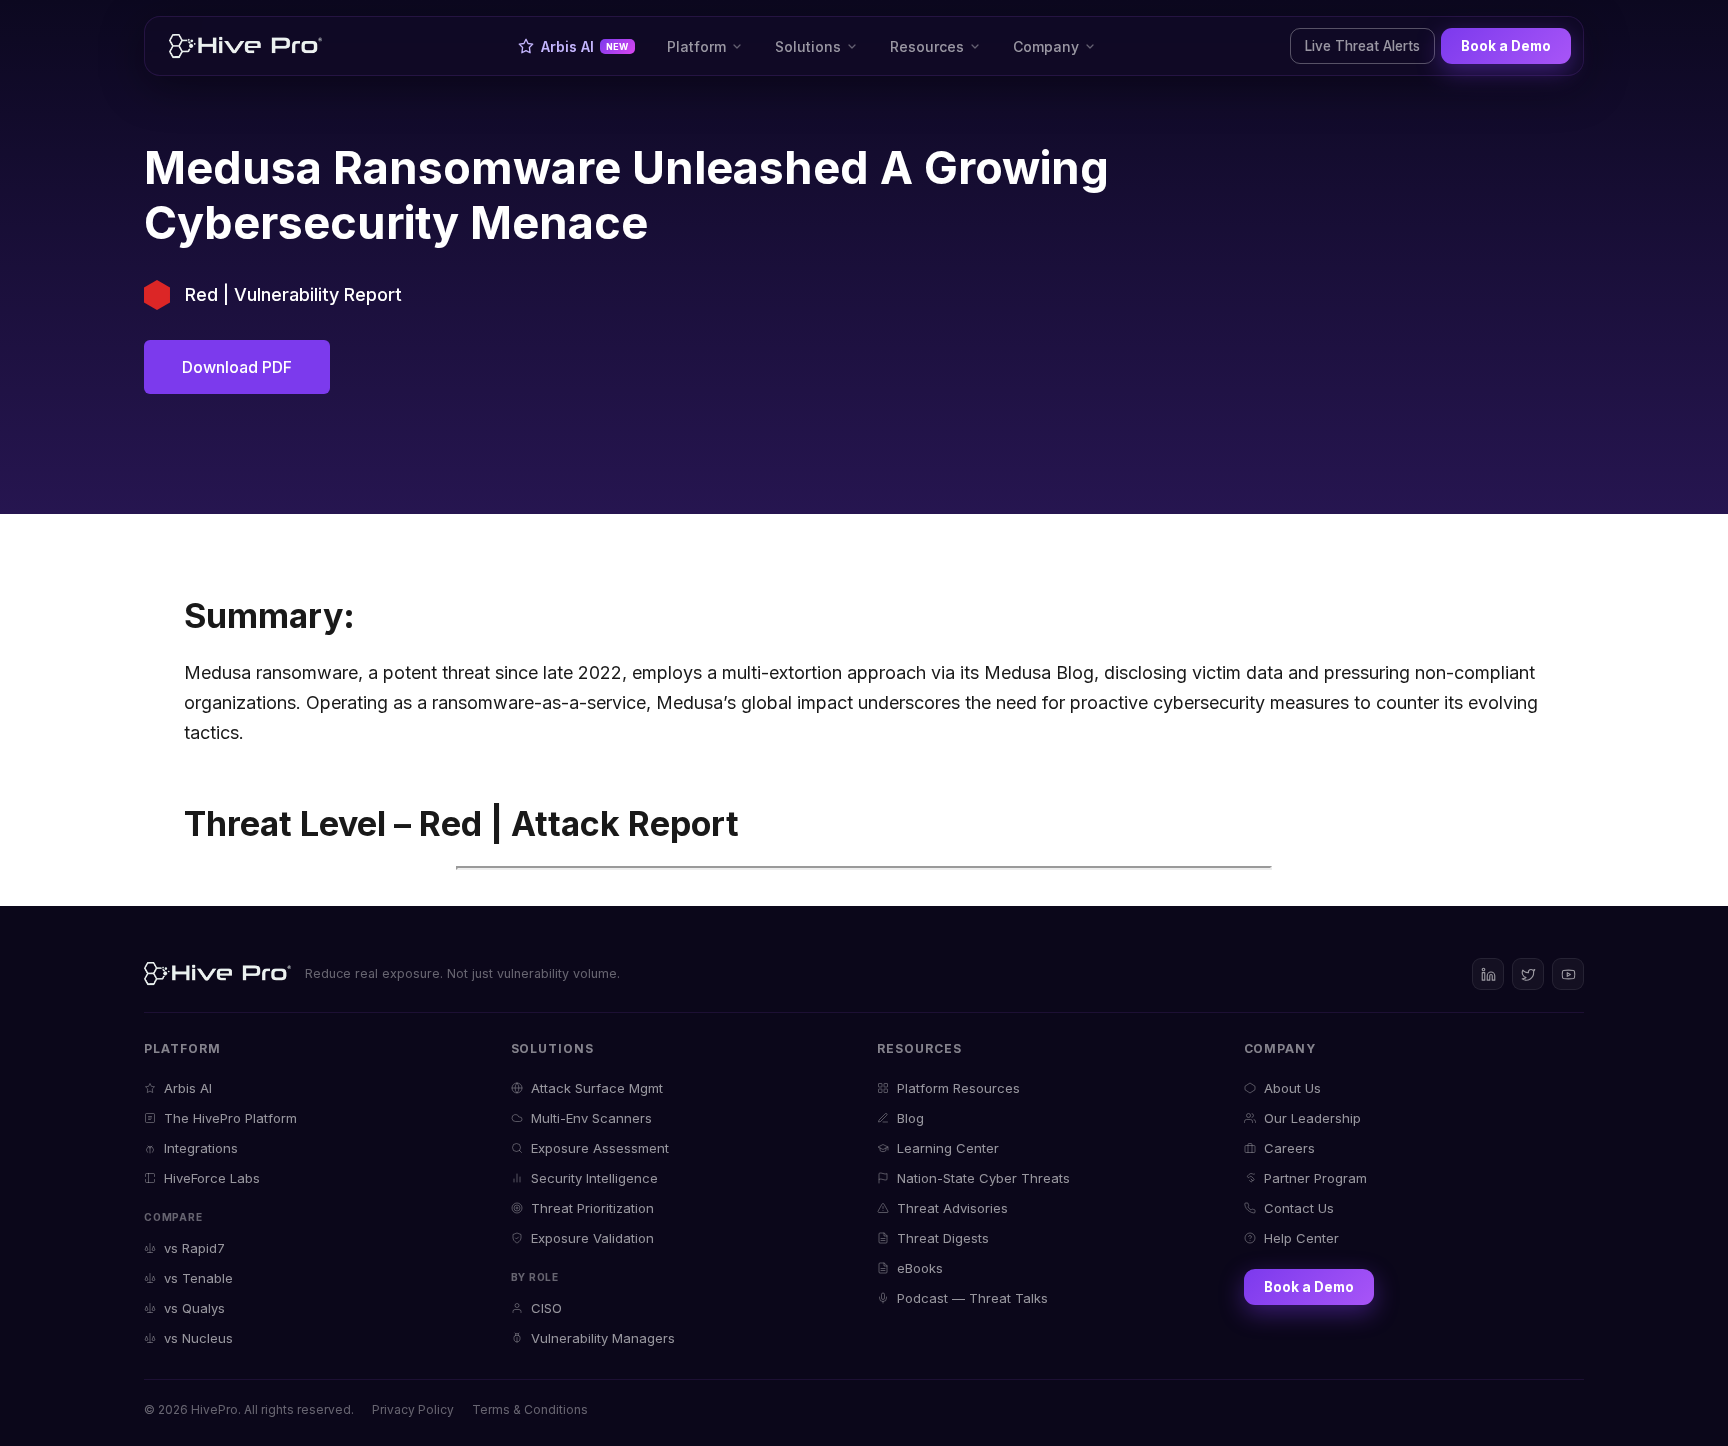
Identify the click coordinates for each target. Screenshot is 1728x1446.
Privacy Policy (413, 1409)
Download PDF (237, 367)
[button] (705, 46)
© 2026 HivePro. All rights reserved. (249, 1409)
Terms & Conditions (530, 1409)
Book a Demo (1506, 46)
